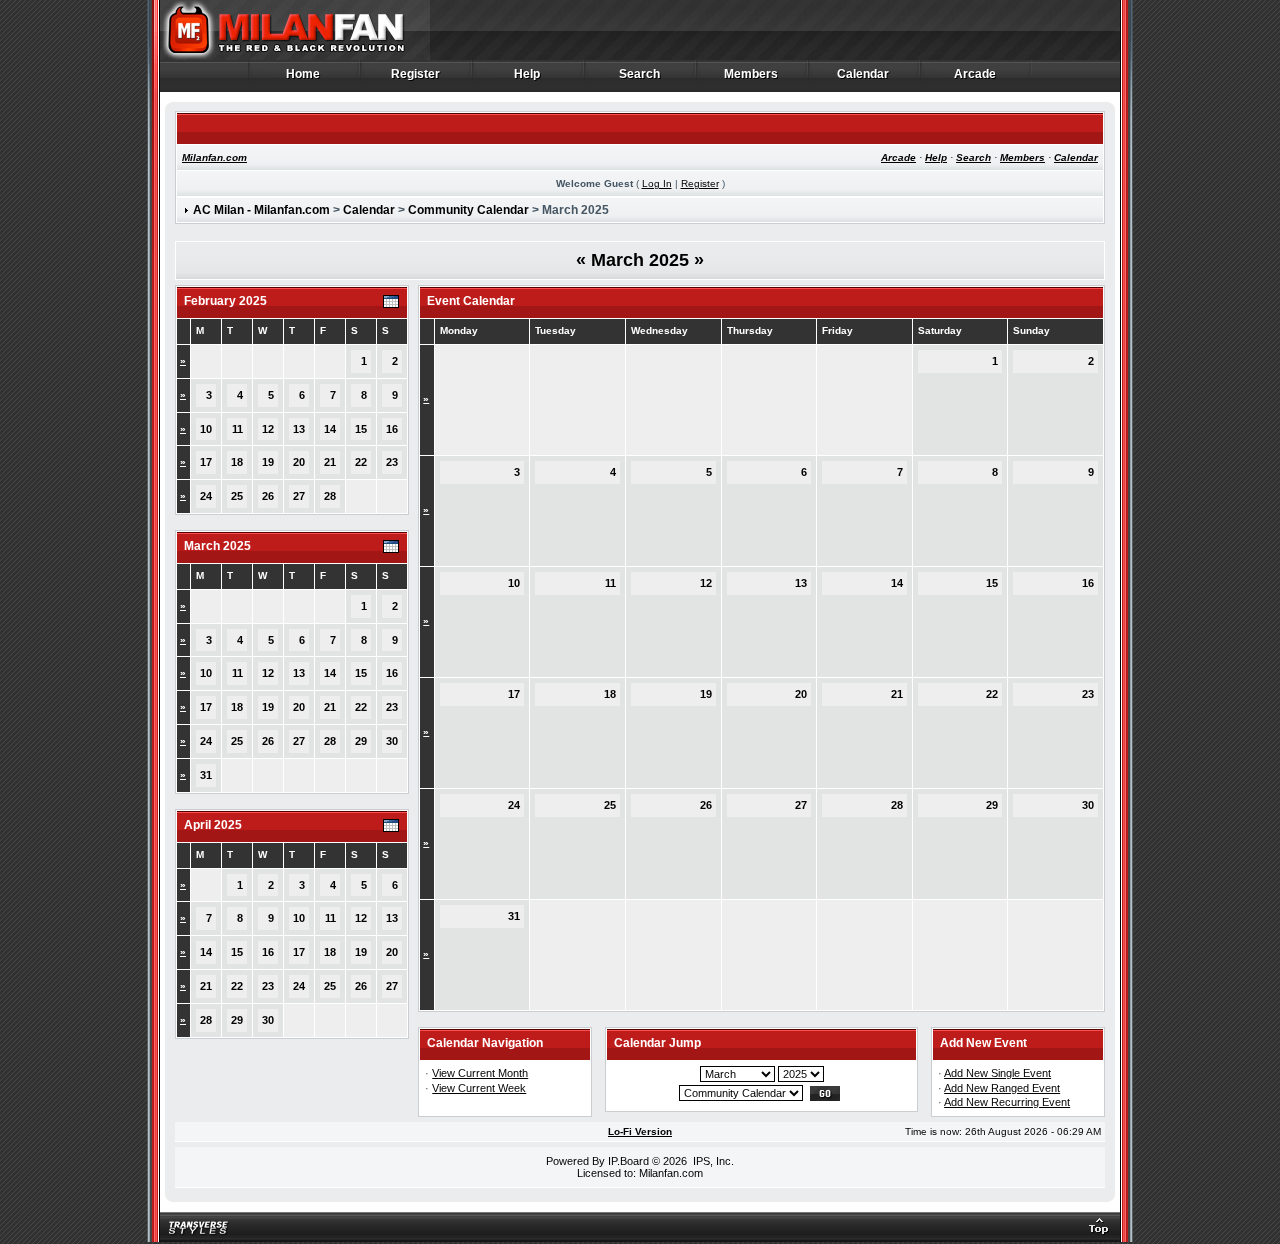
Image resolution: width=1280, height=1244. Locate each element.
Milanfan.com (214, 157)
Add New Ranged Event (1002, 1088)
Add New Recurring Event (1007, 1102)
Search (640, 74)
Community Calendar (468, 210)
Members (751, 74)
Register (416, 74)
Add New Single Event (997, 1073)
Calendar (863, 74)
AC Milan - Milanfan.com (261, 210)
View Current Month (480, 1073)
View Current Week (479, 1088)
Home (303, 74)
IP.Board (628, 1161)
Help (527, 74)
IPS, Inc (712, 1161)
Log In (657, 183)
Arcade (975, 74)
